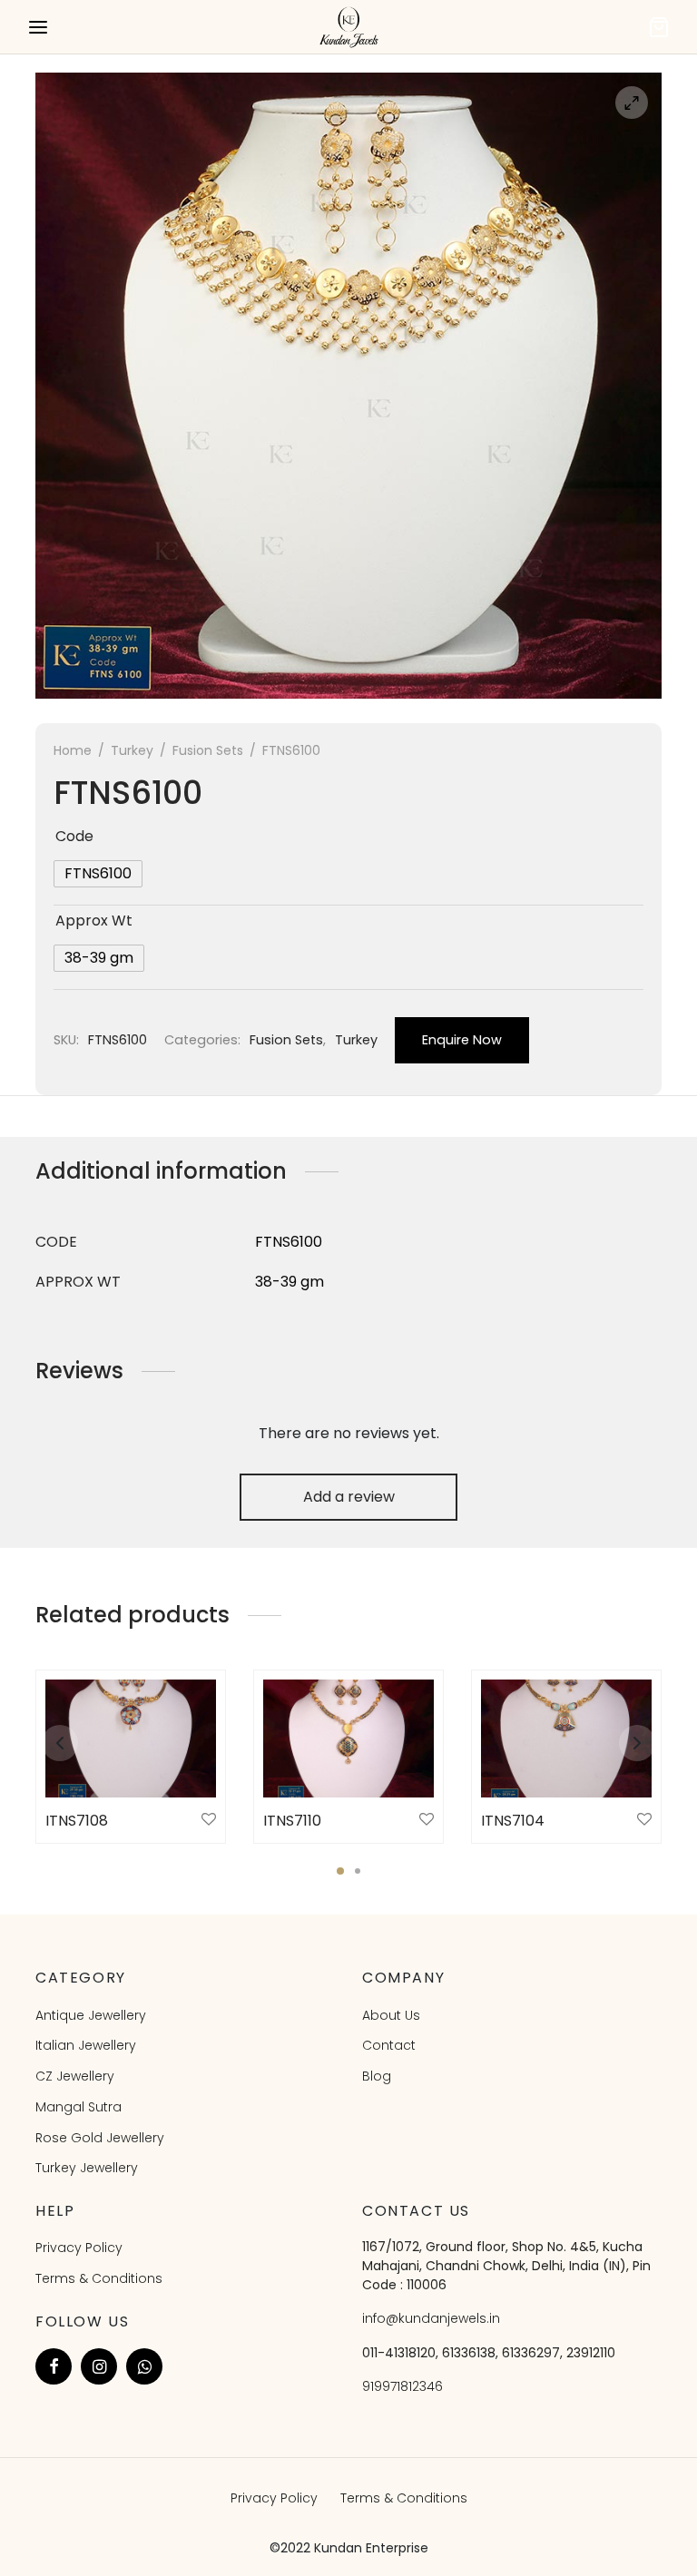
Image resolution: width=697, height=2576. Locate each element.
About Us (391, 2015)
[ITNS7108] (131, 1739)
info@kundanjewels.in (431, 2318)
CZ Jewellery (75, 2076)
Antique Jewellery (91, 2015)
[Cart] (659, 27)
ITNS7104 (513, 1821)
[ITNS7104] (566, 1739)
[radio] (98, 874)
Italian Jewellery (86, 2045)
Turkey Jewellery (87, 2168)
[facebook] (54, 2366)
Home (73, 750)
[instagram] (99, 2366)
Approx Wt (94, 921)
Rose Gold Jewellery (100, 2138)
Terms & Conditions (99, 2278)
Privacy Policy (79, 2248)
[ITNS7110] (348, 1739)
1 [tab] (340, 1871)
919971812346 (402, 2386)
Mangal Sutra (79, 2107)
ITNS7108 (77, 1821)
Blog (377, 2076)
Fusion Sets (208, 750)
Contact (389, 2045)
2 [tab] (358, 1871)
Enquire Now (462, 1040)
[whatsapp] (144, 2366)
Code (74, 836)
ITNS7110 (292, 1821)
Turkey (132, 750)
